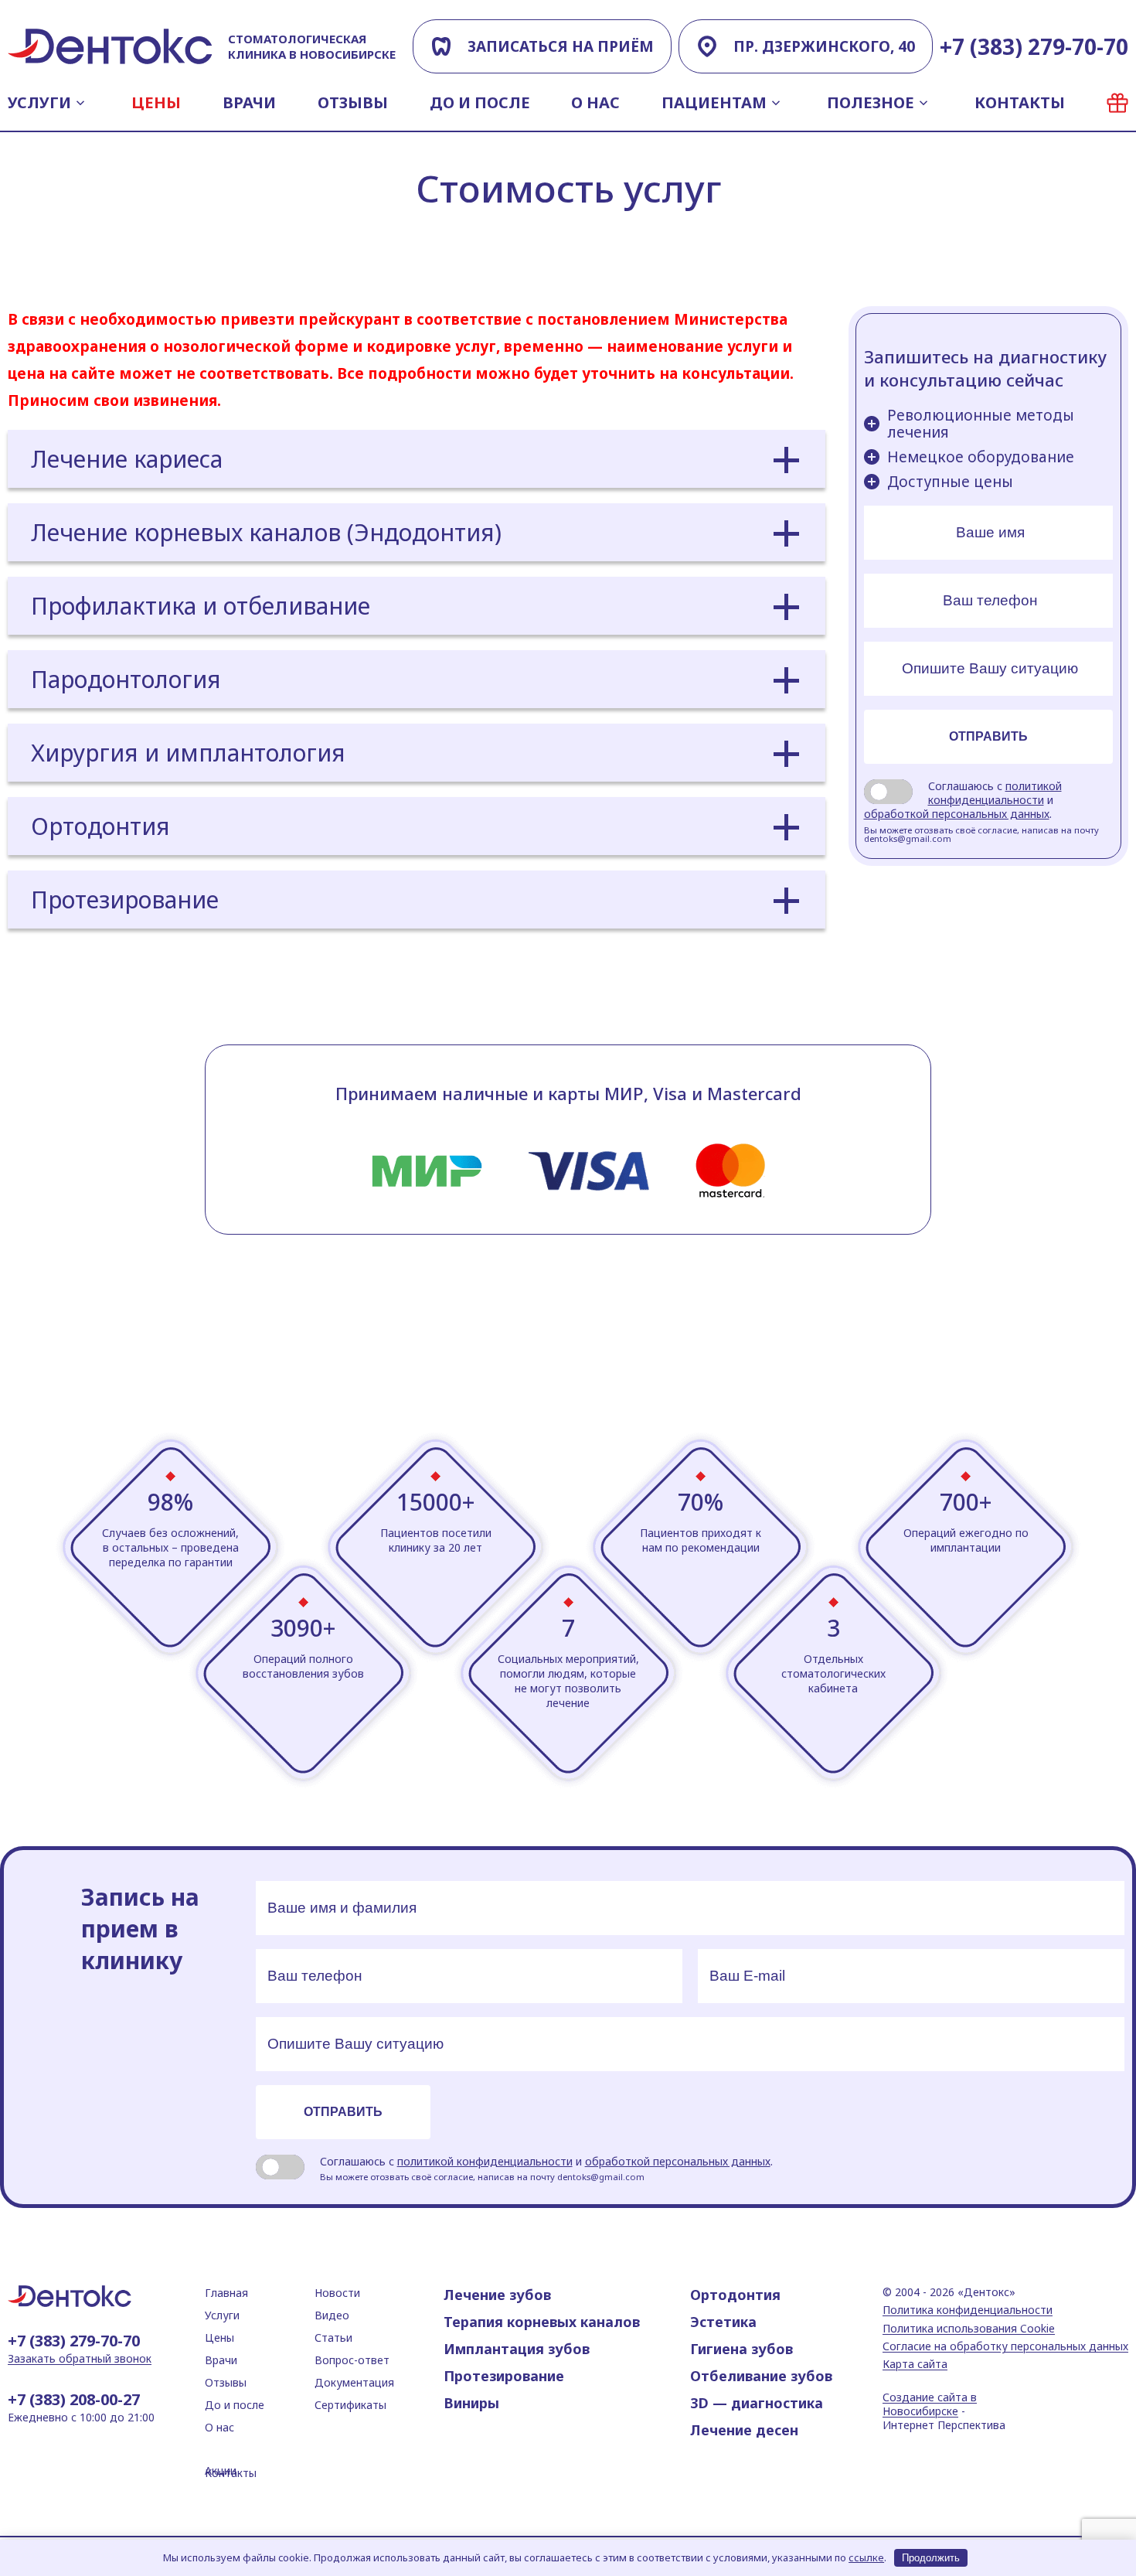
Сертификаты (350, 2405)
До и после (480, 103)
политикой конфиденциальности (995, 793)
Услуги (39, 103)
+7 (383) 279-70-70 (1034, 46)
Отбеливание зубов (761, 2376)
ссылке (866, 2557)
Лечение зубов (497, 2295)
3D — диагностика (757, 2403)
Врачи (249, 103)
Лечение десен (744, 2430)
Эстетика (723, 2322)
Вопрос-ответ (352, 2360)
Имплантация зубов (517, 2349)
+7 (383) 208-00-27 (74, 2399)
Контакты (1020, 103)
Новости (337, 2293)
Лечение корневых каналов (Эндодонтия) (266, 532)
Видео (332, 2315)
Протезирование (125, 900)
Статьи (333, 2337)
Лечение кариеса (127, 459)
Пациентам (714, 103)
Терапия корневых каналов (542, 2322)
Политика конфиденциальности (968, 2310)
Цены (156, 103)
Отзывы (353, 103)
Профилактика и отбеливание (201, 606)
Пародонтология (126, 679)
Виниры (471, 2403)
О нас (595, 103)
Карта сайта (915, 2364)
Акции (1117, 103)
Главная (226, 2293)
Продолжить (931, 2558)
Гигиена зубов (741, 2349)
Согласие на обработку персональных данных (1005, 2346)
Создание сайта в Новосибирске (930, 2404)
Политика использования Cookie (969, 2329)
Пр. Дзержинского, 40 (824, 46)
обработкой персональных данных (957, 814)
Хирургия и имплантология (188, 753)
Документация (354, 2382)
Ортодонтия (100, 826)
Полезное (871, 103)
